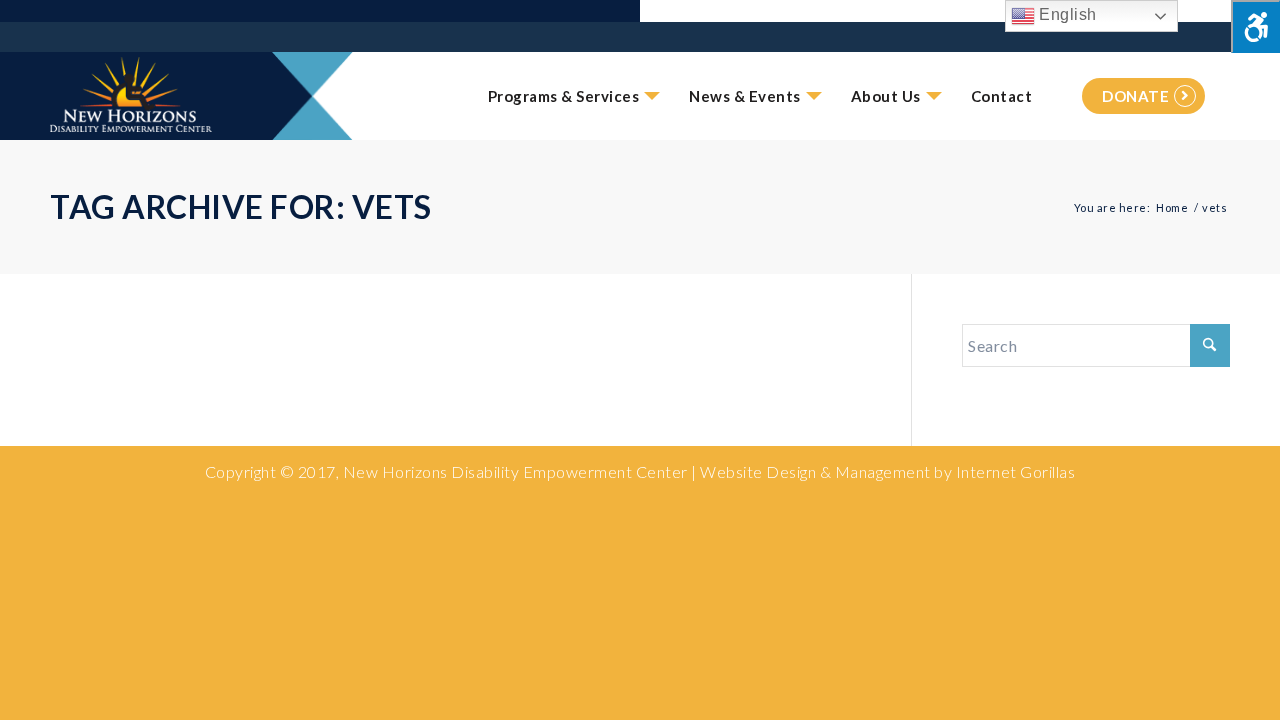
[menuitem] (564, 96)
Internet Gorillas (1016, 471)
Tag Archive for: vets (241, 206)
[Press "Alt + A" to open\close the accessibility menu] (1255, 26)
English (1066, 14)
